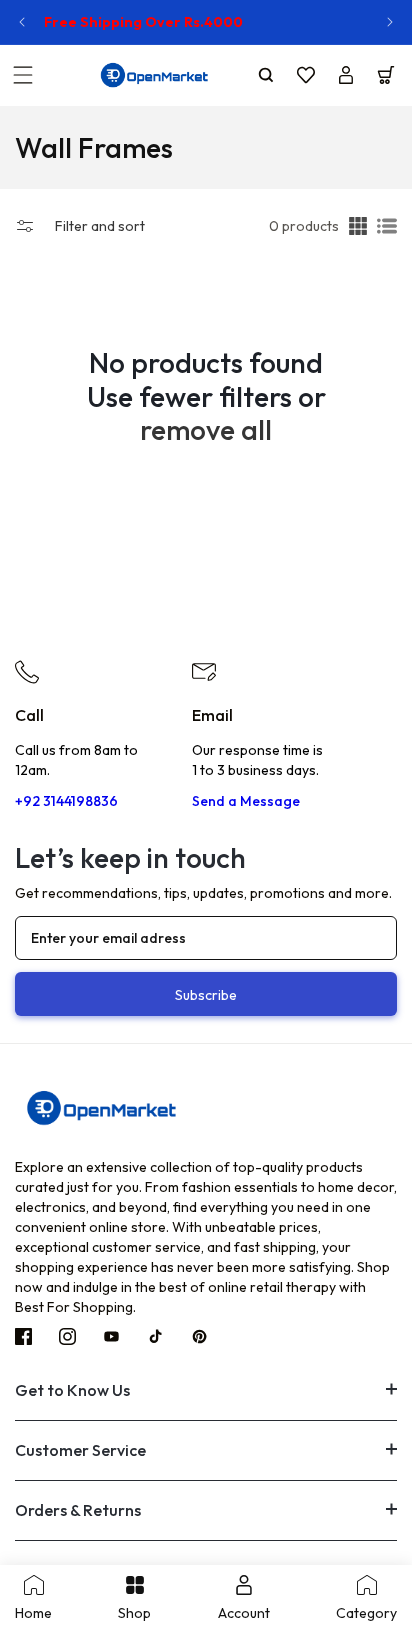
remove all (206, 430)
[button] (23, 75)
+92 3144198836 (66, 801)
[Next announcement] (390, 22)
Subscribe (206, 995)
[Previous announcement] (22, 22)
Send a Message (246, 801)
